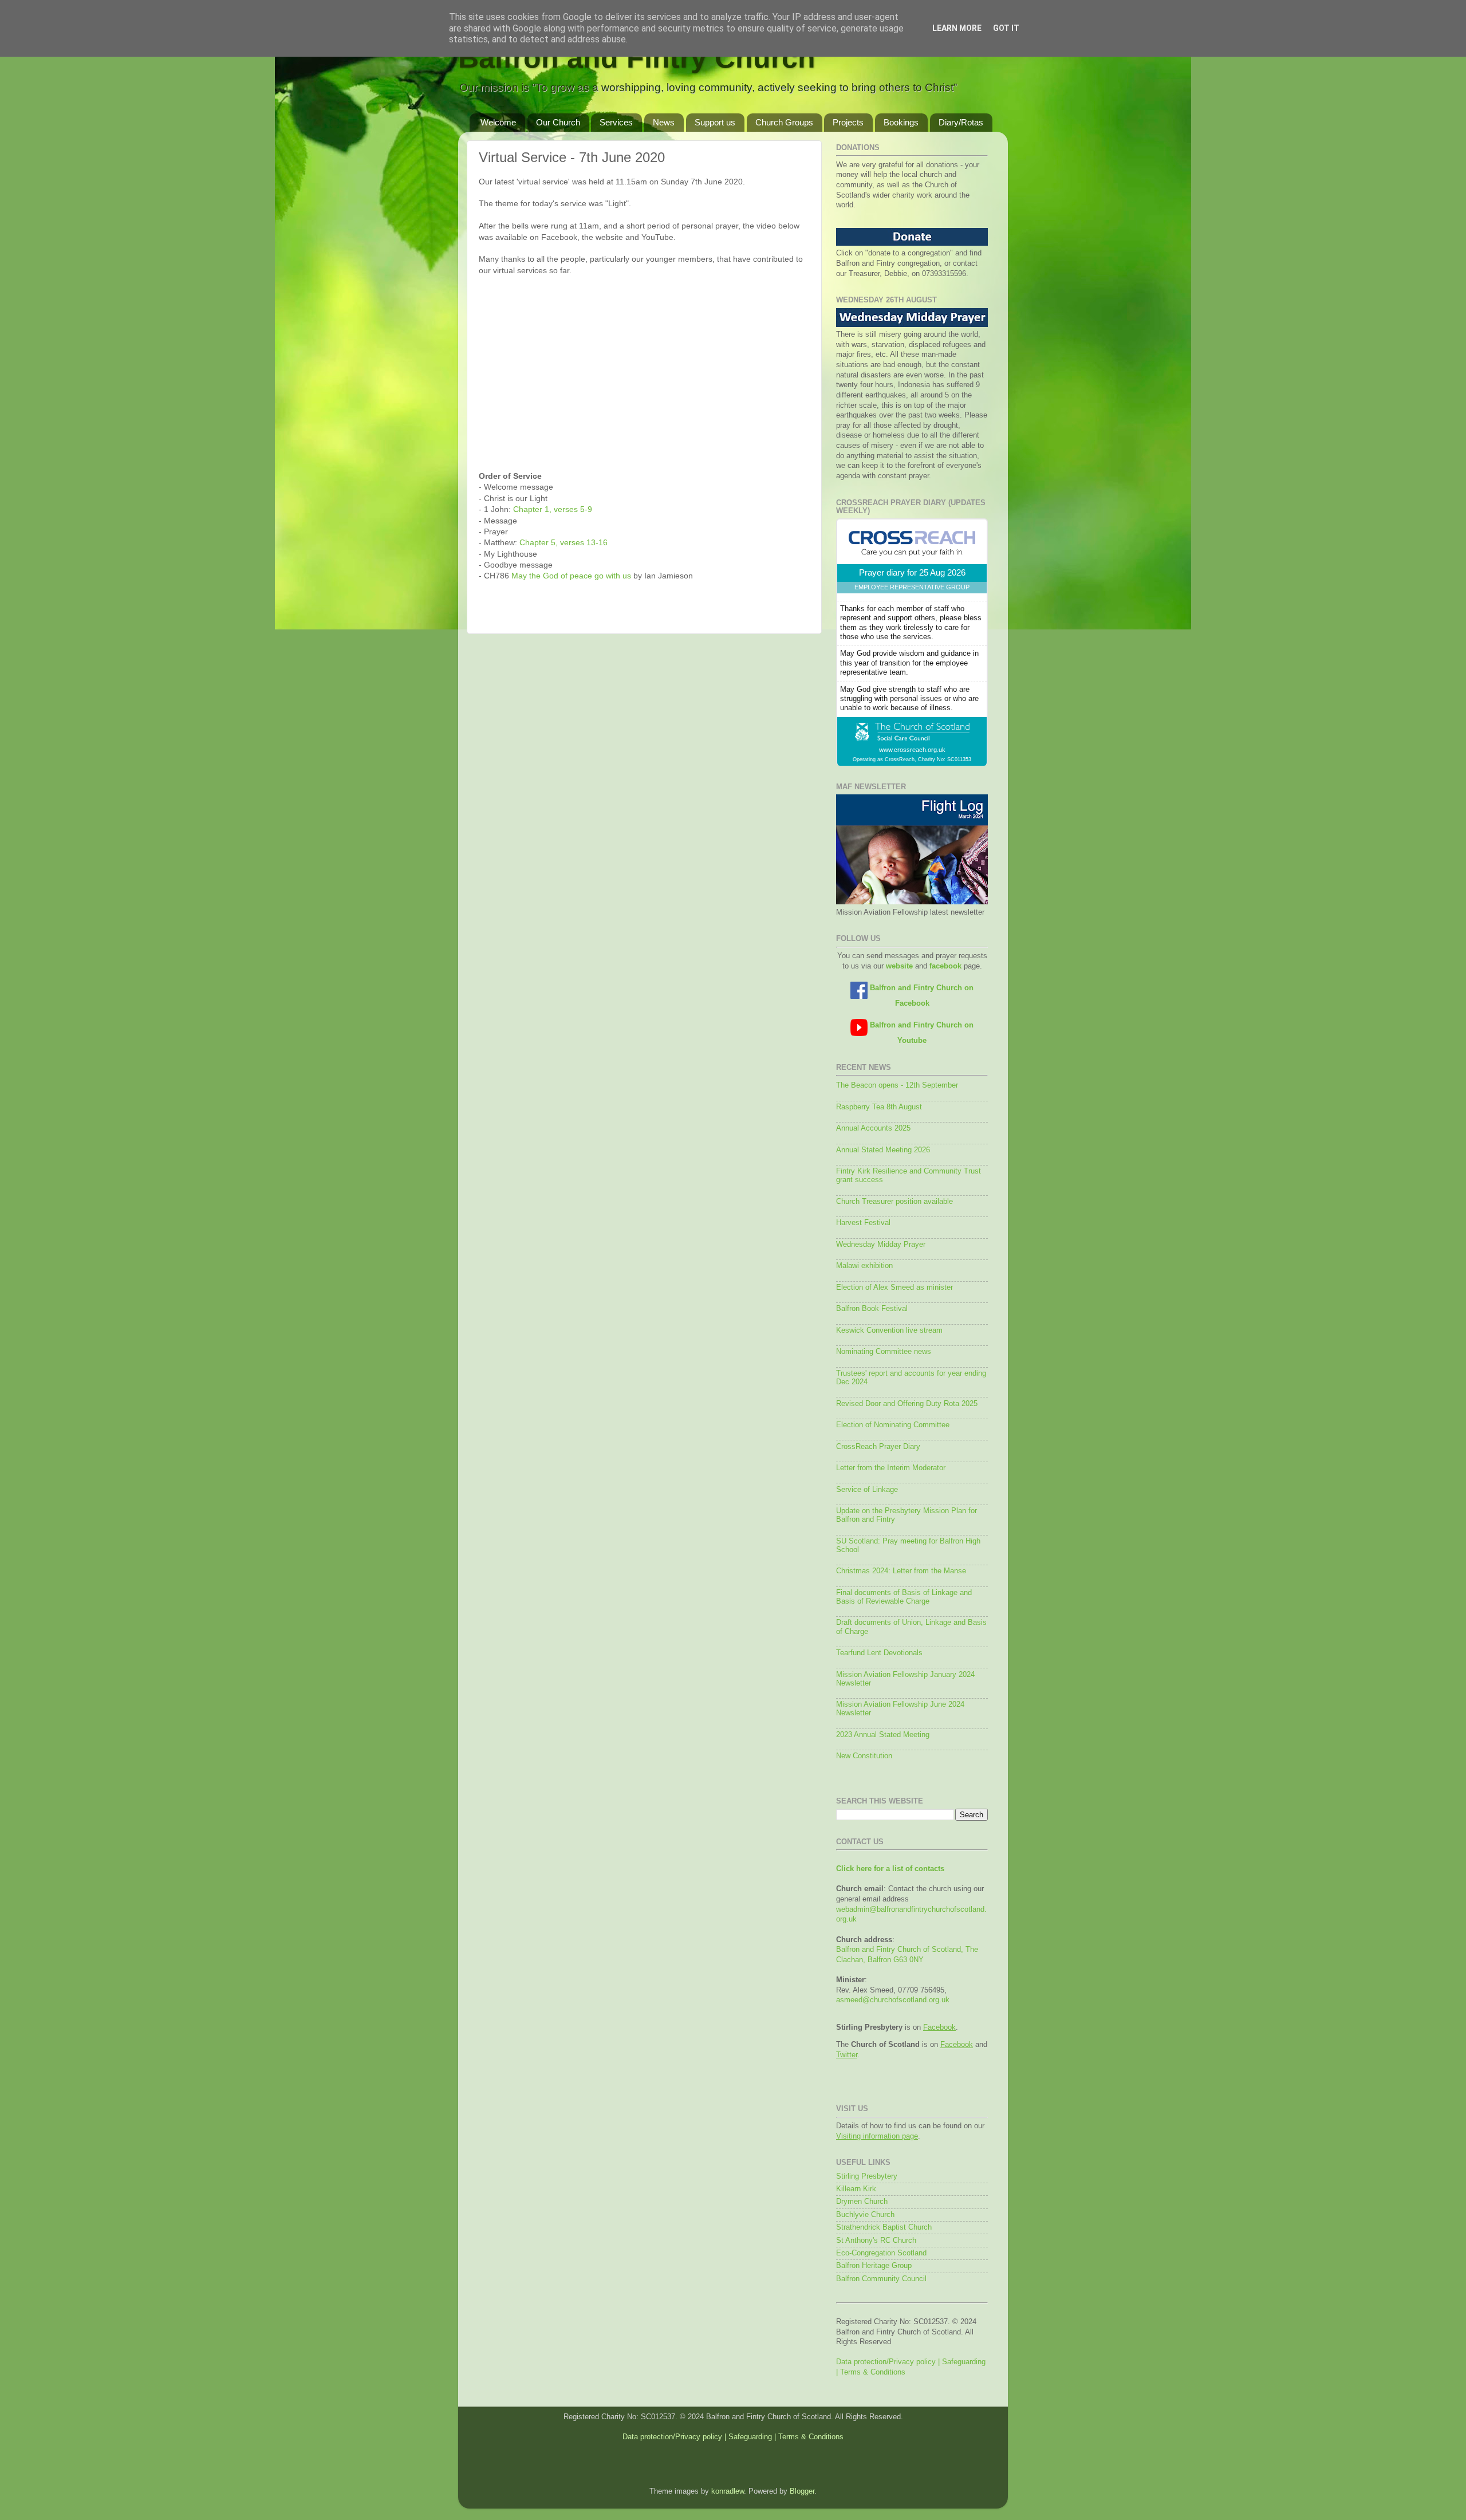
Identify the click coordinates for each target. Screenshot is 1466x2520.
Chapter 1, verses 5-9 (553, 509)
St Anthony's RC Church (876, 2241)
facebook (945, 966)
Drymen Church (862, 2202)
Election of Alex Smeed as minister (894, 1287)
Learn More (957, 28)
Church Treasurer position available (894, 1202)
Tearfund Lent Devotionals (879, 1653)
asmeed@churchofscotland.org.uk (893, 2000)
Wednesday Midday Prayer (881, 1245)
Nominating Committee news (884, 1352)
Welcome (498, 122)
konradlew (728, 2491)
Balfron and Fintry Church (637, 58)
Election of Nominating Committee (893, 1425)
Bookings (901, 122)
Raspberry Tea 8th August (879, 1107)
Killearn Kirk (856, 2189)
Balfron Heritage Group (874, 2266)
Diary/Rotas (961, 122)
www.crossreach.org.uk (912, 750)
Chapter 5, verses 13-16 (563, 542)
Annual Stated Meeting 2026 (883, 1150)
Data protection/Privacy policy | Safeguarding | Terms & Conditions (733, 2437)
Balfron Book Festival (872, 1309)
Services (616, 122)
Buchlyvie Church (865, 2215)
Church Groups (784, 122)
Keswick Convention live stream (889, 1330)
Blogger (802, 2491)
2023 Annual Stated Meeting (883, 1735)
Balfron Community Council (881, 2279)
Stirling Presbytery (867, 2176)
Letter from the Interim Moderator (891, 1468)
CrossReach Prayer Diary (878, 1447)
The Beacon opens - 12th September (897, 1085)
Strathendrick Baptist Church (884, 2227)
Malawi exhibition (864, 1266)
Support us (715, 122)
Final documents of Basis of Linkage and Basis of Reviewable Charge (904, 1597)
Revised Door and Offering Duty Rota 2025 (907, 1404)
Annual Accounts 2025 (873, 1128)
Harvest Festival (863, 1223)
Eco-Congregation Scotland (881, 2253)
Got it (1006, 28)
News (664, 122)
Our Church (558, 122)
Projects (848, 122)
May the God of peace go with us (571, 576)
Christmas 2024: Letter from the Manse (901, 1571)
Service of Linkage (867, 1490)
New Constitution (864, 1756)
